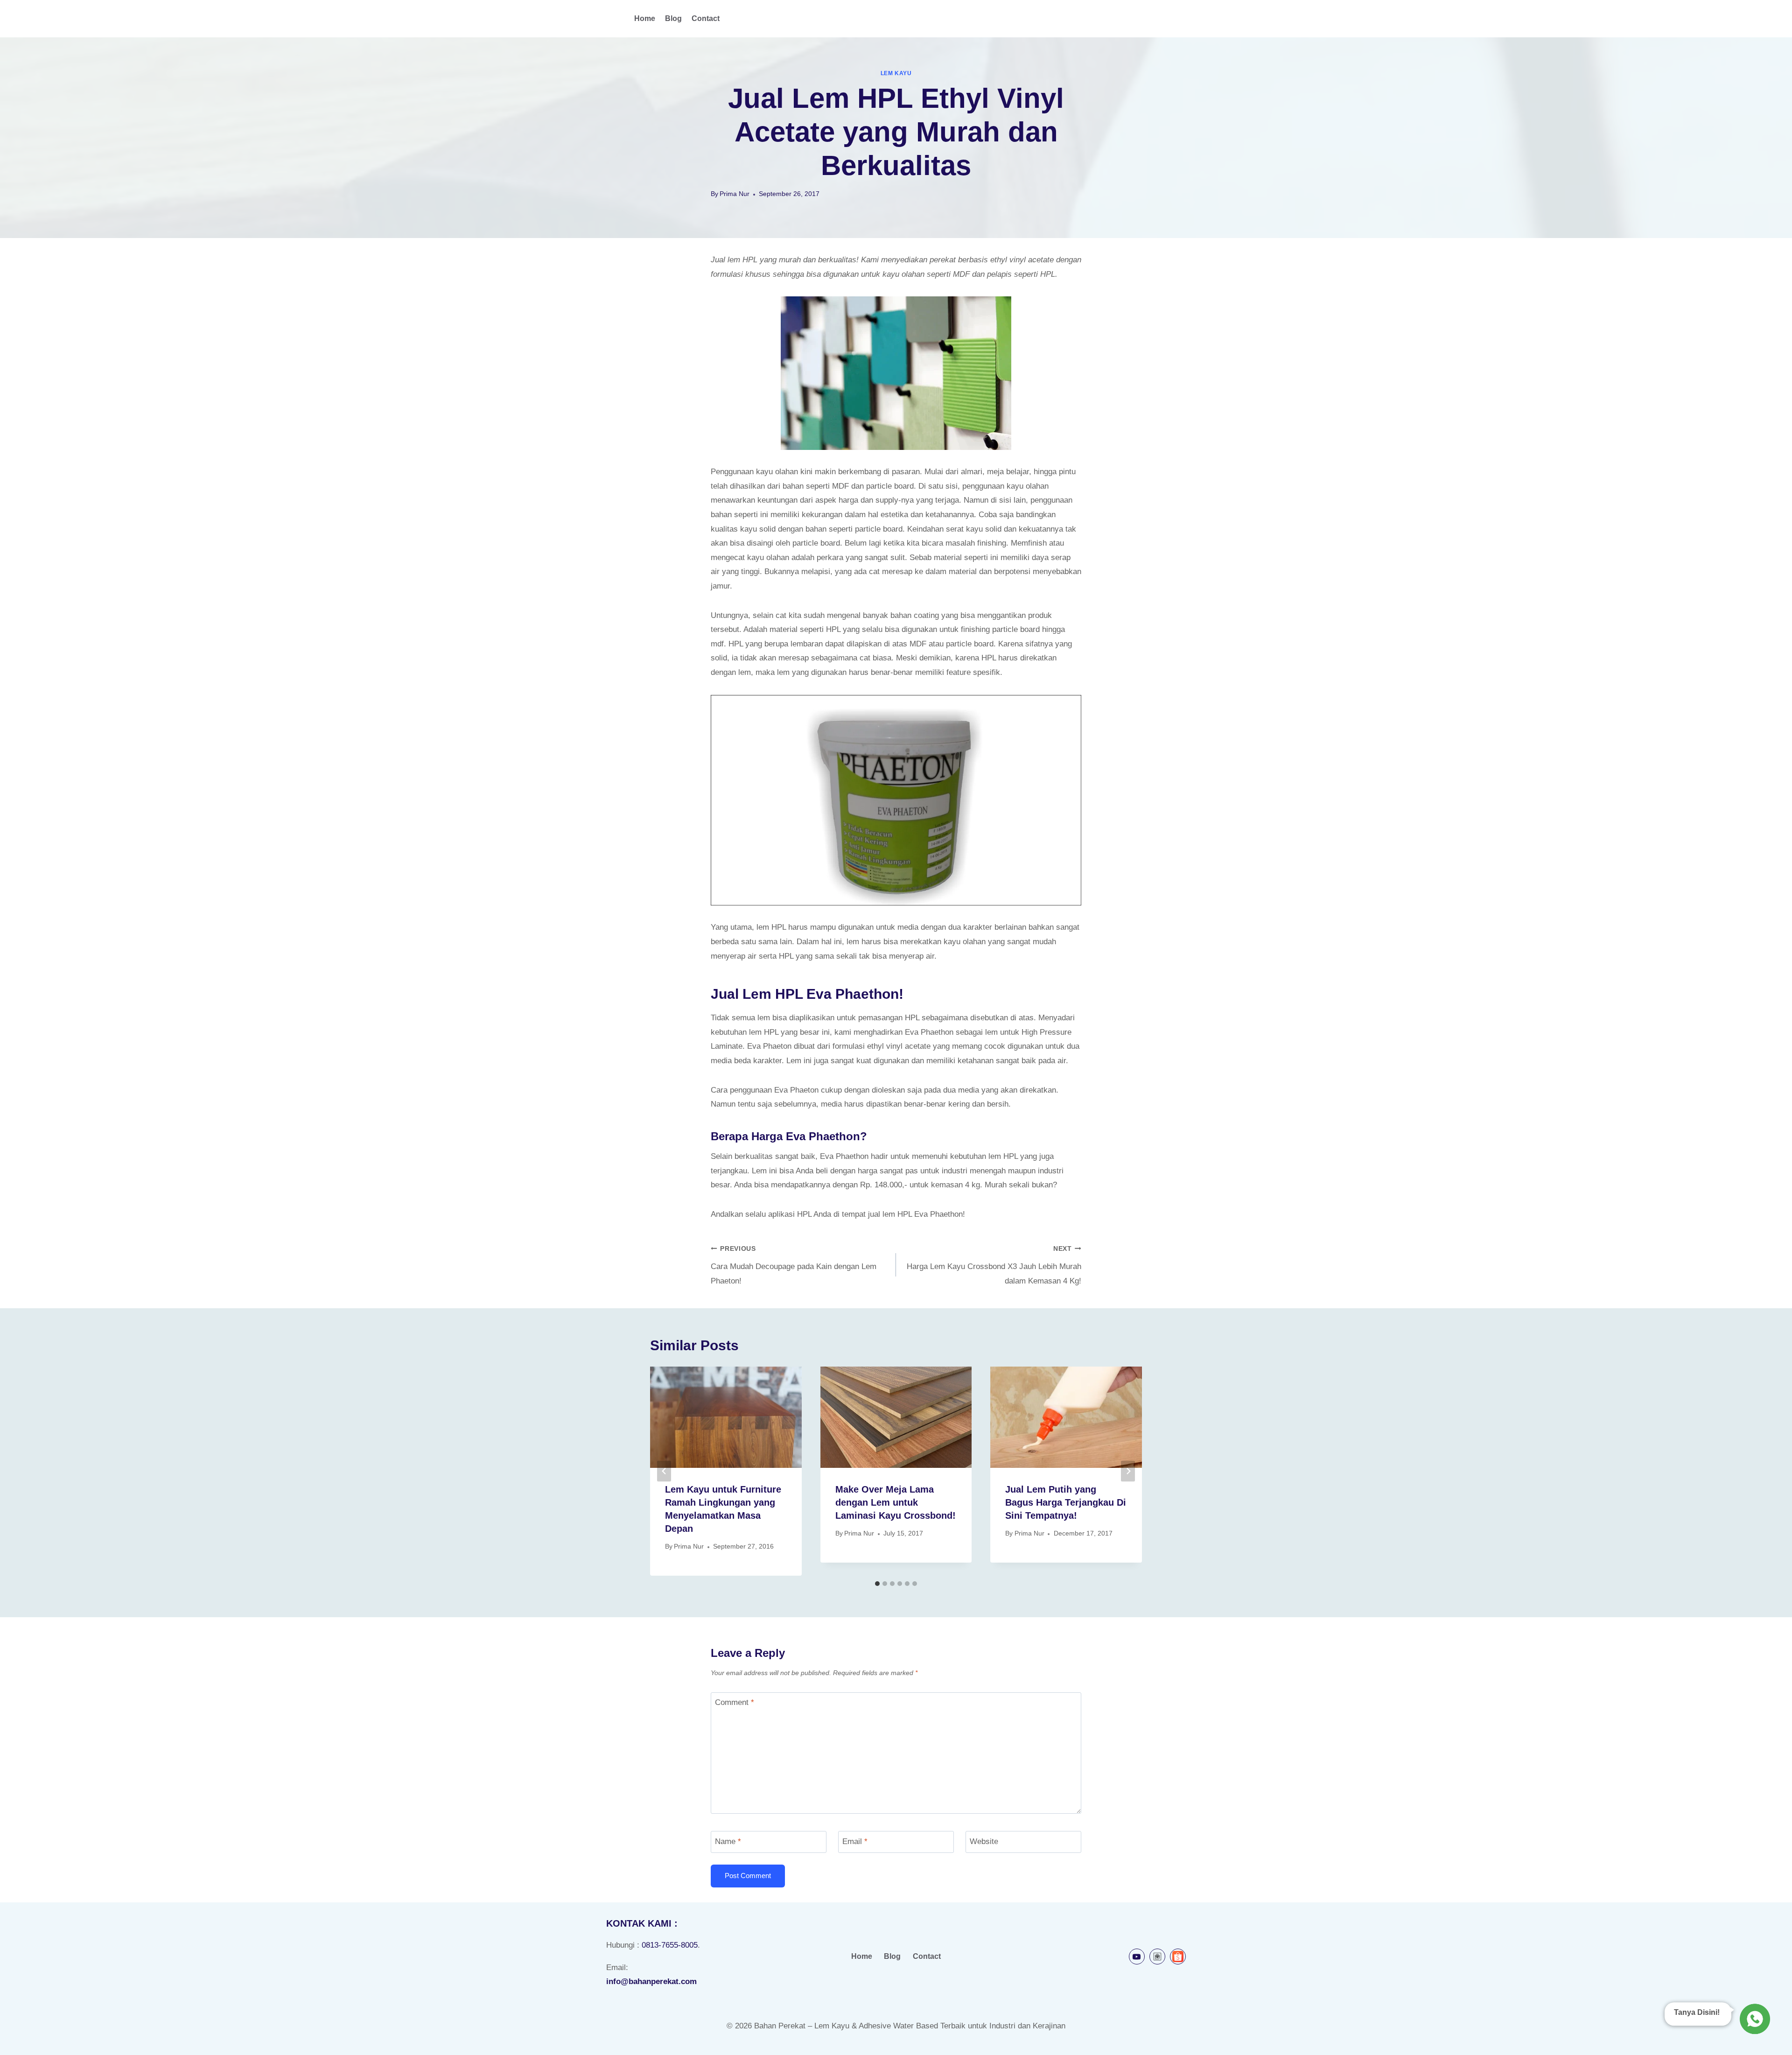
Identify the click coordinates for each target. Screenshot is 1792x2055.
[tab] (877, 1584)
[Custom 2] (1178, 1957)
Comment (735, 1702)
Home (645, 18)
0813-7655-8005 (670, 1945)
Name (728, 1841)
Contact (706, 18)
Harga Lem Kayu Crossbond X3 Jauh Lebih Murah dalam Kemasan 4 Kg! (994, 1265)
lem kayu (896, 73)
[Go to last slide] (664, 1471)
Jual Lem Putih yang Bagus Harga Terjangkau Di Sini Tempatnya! (1066, 1502)
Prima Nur (735, 194)
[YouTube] (1137, 1957)
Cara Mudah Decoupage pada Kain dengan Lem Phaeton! (794, 1265)
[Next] (1128, 1471)
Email (855, 1841)
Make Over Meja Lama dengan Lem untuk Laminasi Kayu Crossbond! (896, 1502)
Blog (673, 18)
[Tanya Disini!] (1753, 2018)
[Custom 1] (1157, 1957)
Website (984, 1841)
